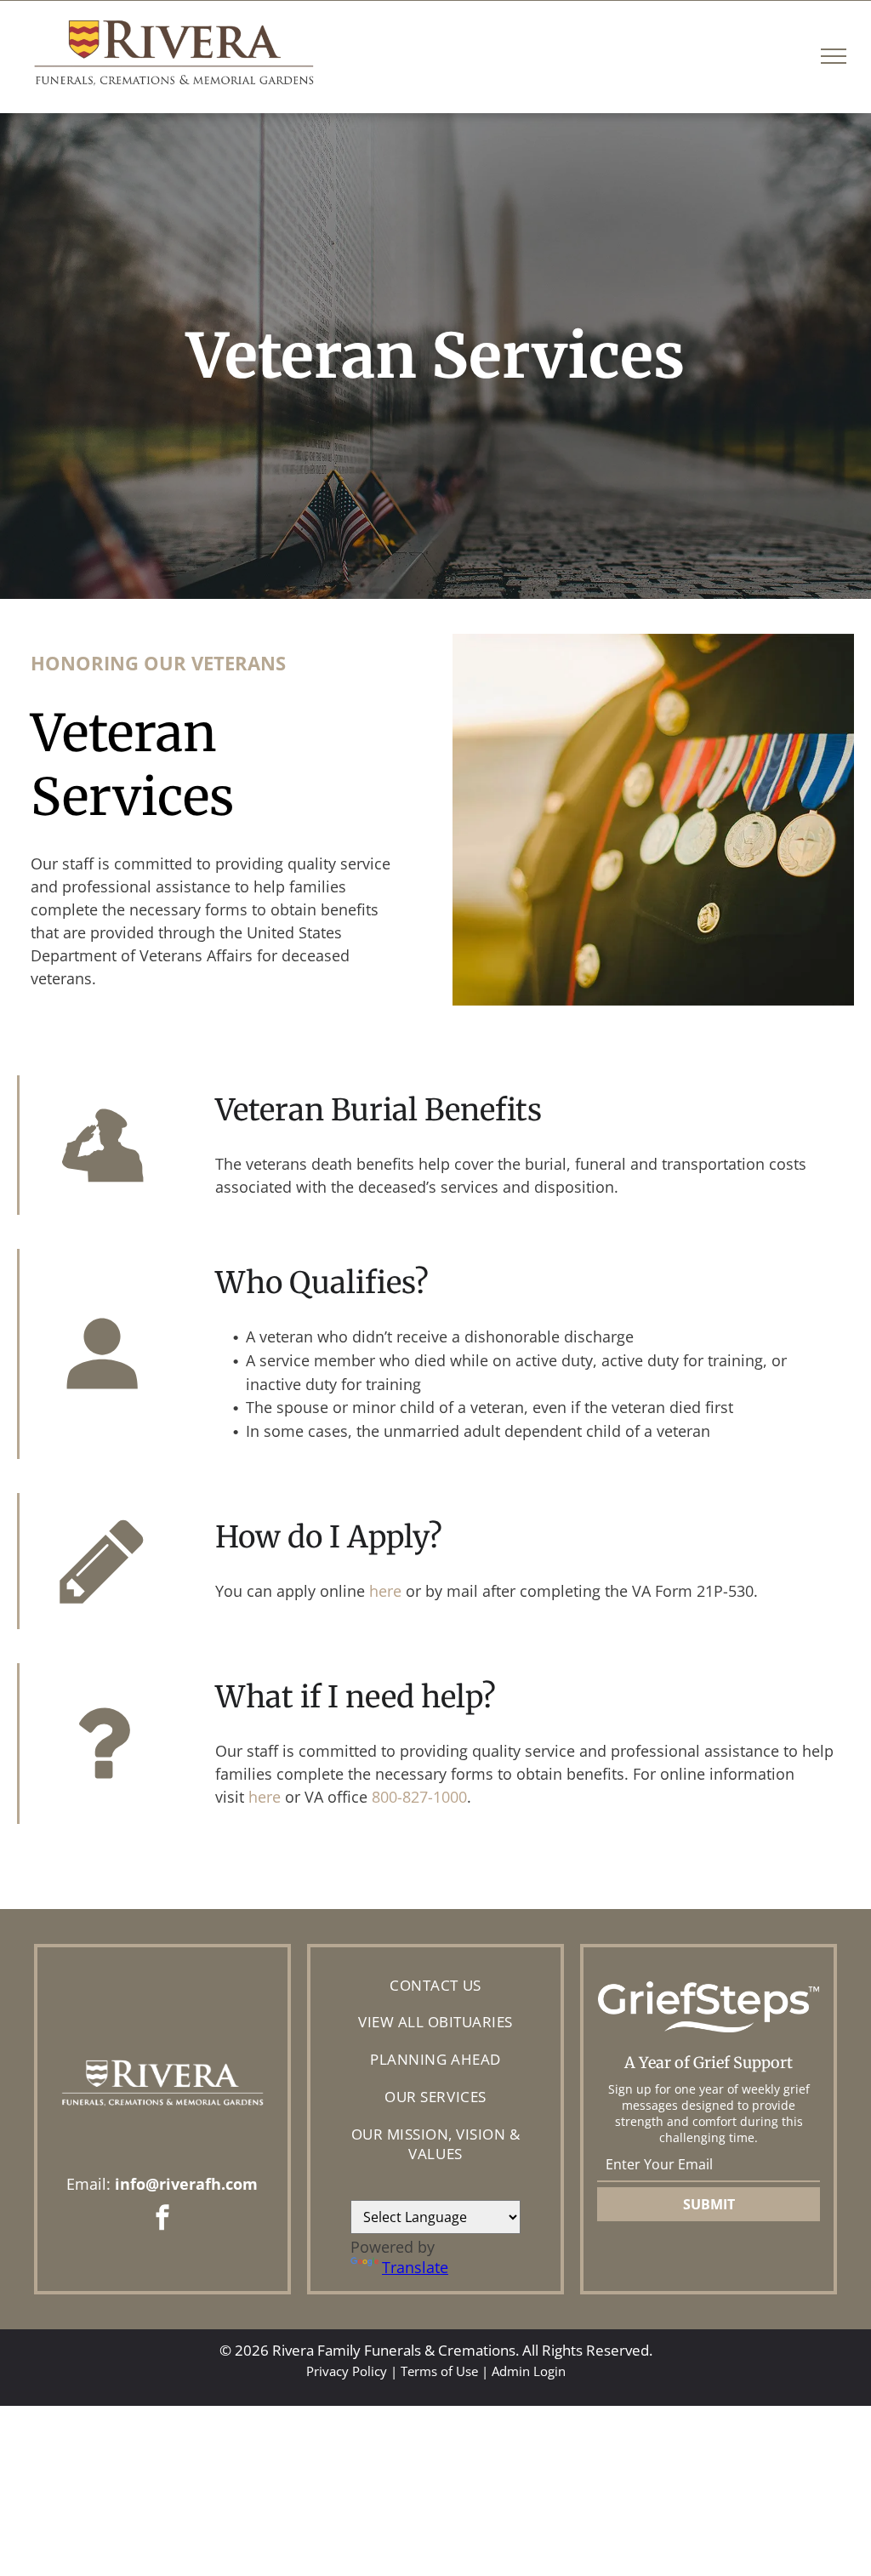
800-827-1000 (419, 1797)
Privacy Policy (347, 2371)
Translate (415, 2267)
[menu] (834, 56)
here (385, 1591)
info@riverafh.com (186, 2184)
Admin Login (529, 2371)
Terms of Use (439, 2371)
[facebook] (162, 2220)
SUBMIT (709, 2204)
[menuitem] (435, 1985)
